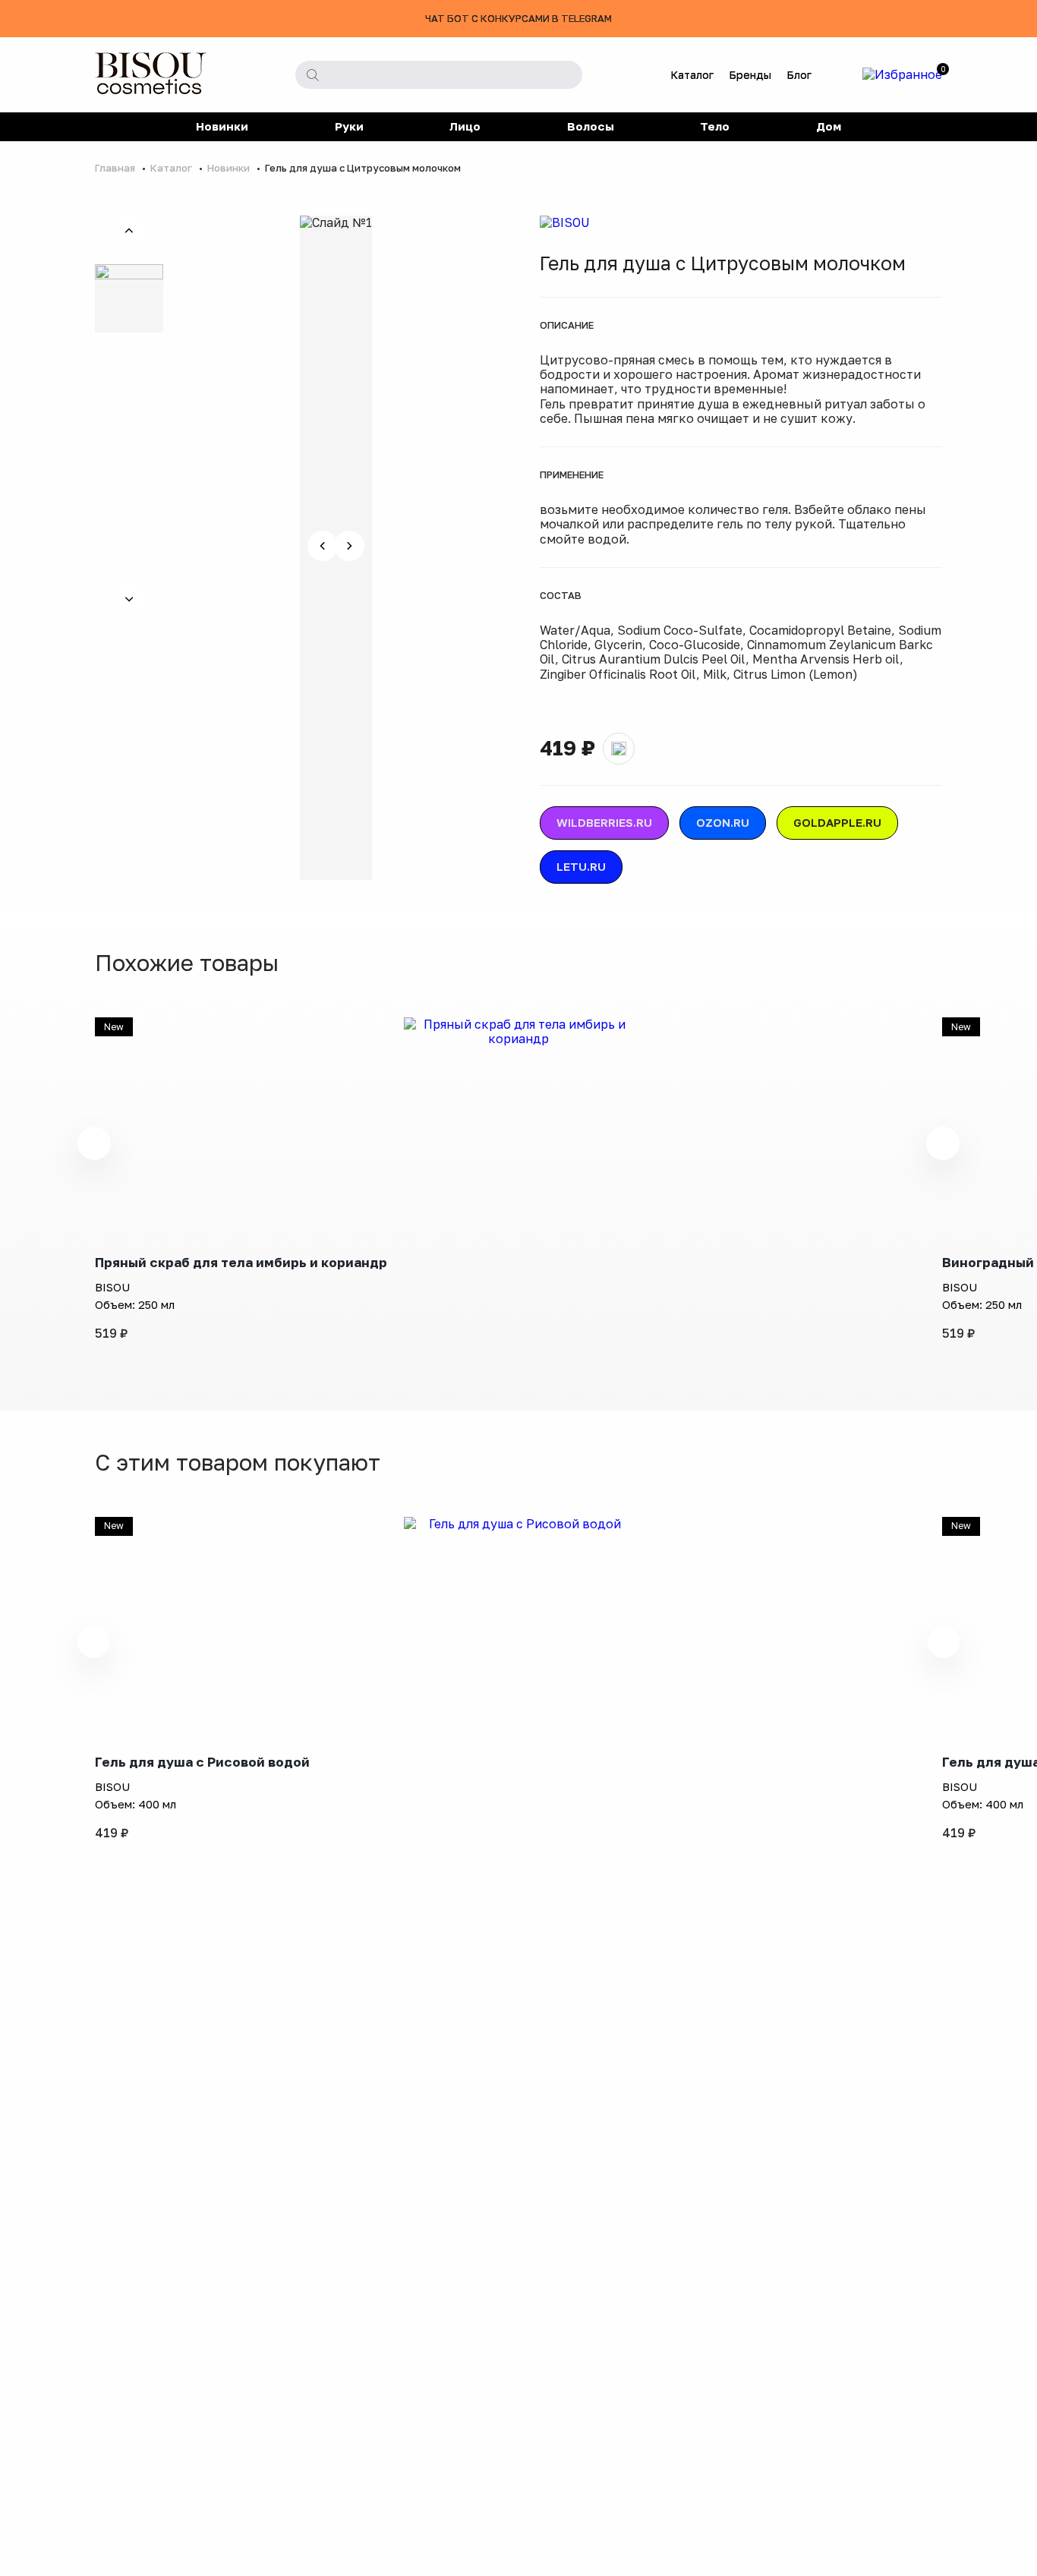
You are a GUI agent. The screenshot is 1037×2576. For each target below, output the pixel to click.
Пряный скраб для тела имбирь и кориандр (241, 1262)
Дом (829, 126)
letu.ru (581, 866)
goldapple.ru (837, 822)
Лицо (465, 126)
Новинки (222, 126)
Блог (799, 75)
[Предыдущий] (129, 231)
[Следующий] (129, 599)
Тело (715, 126)
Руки (349, 126)
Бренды (750, 75)
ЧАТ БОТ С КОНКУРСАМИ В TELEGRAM (518, 18)
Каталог (692, 75)
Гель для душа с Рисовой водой (202, 1762)
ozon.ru (723, 822)
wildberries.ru (604, 822)
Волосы (591, 126)
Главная (116, 168)
